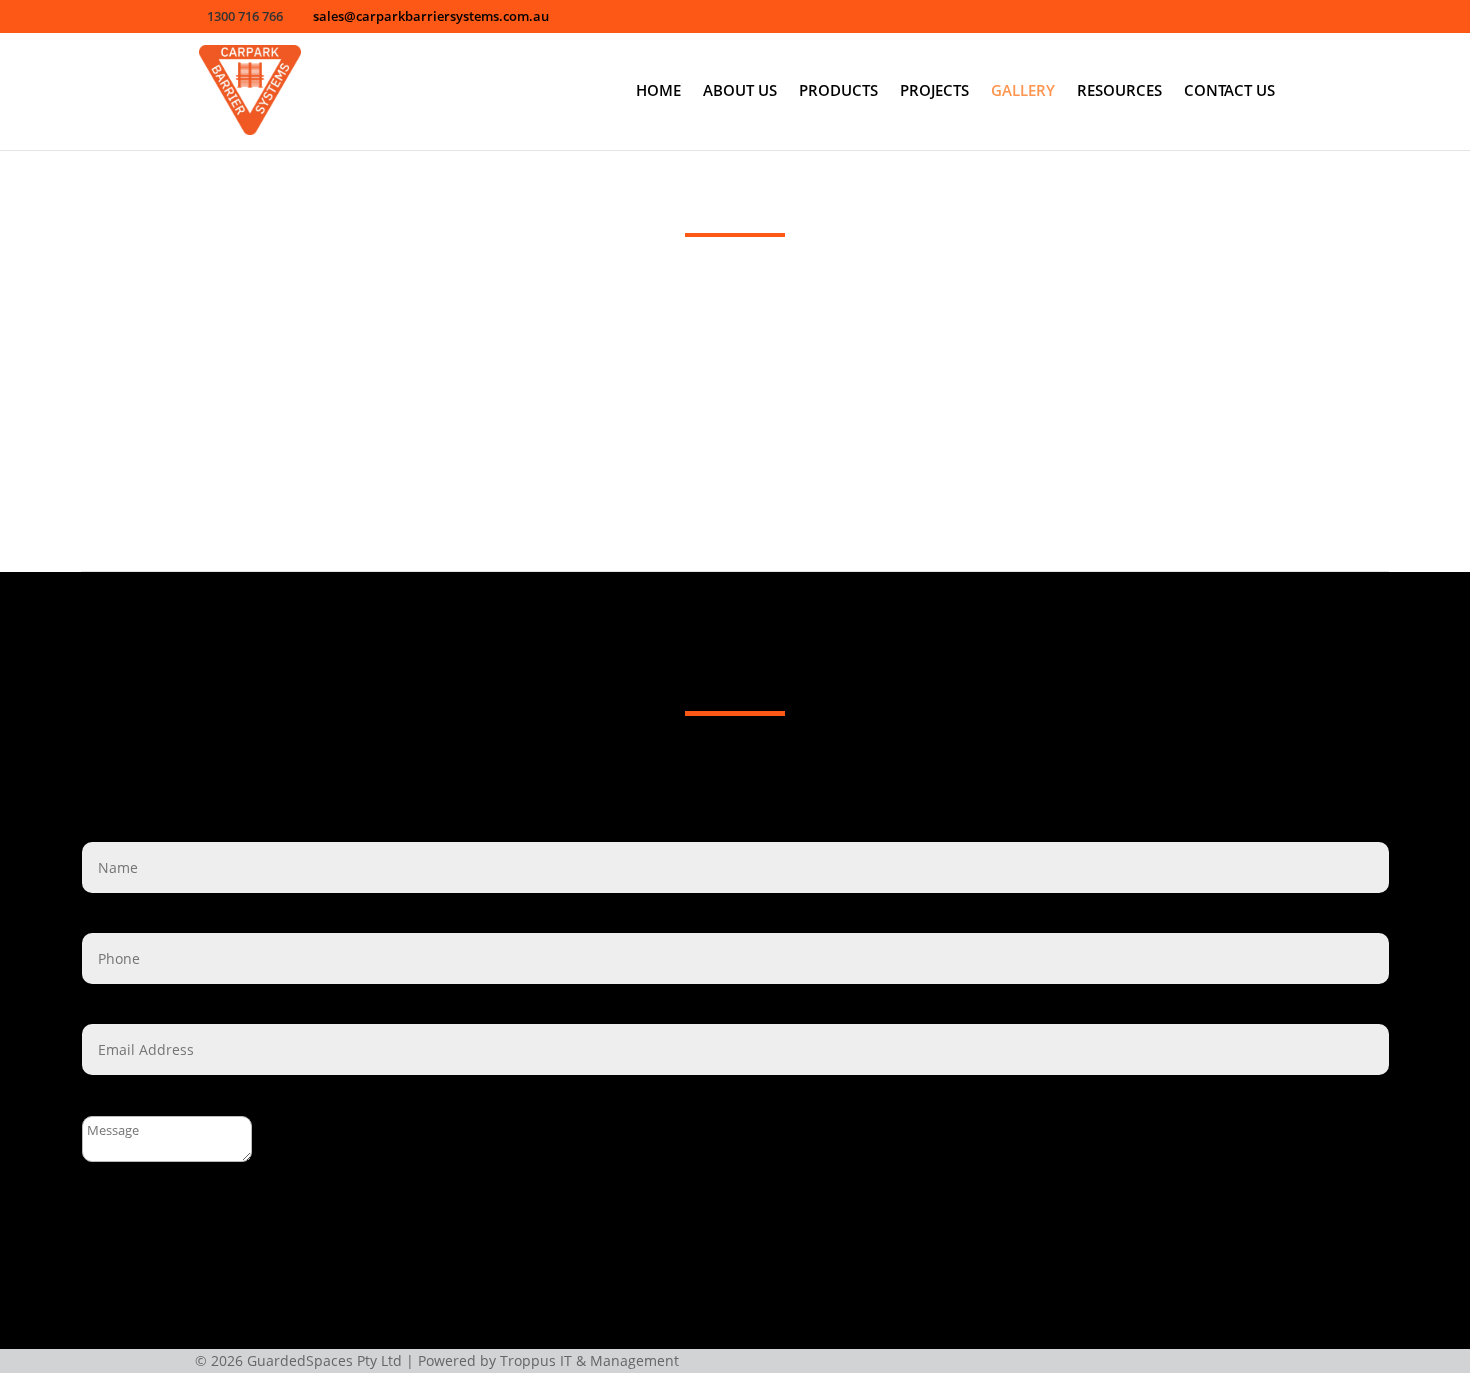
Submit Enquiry (134, 1233)
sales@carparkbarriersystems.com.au (763, 796)
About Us (740, 91)
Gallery (1023, 91)
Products (838, 91)
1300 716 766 (767, 768)
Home (658, 91)
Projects (934, 91)
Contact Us (1229, 91)
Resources (1119, 91)
